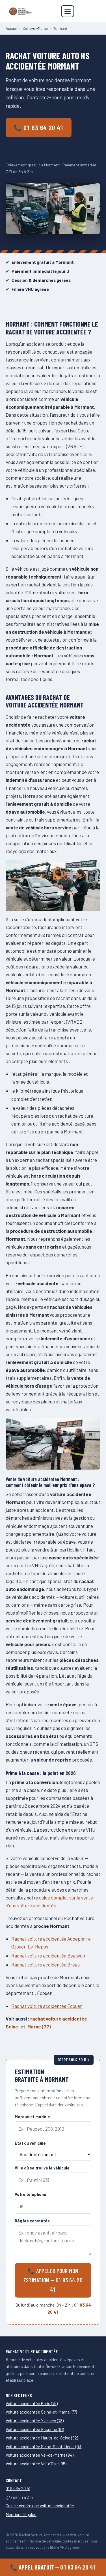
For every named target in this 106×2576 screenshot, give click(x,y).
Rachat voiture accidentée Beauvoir (48, 1956)
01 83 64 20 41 (18, 2488)
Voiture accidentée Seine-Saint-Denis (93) (44, 2446)
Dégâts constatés (32, 2221)
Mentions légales (21, 2514)
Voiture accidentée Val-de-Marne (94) (40, 2455)
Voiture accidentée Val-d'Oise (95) (36, 2464)
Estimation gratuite (35, 149)
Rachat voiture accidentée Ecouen (47, 2006)
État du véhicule (30, 2143)
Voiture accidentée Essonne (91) (35, 2429)
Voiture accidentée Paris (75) (32, 2403)
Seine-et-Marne (35, 28)
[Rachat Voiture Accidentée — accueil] (20, 11)
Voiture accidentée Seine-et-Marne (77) (41, 2412)
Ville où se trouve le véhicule (42, 2168)
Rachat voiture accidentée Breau (46, 1965)
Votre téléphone (31, 2194)
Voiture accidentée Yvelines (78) (35, 2421)
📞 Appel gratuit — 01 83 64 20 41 (53, 2567)
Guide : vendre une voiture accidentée (40, 2506)
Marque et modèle (32, 2117)
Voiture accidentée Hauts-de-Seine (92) (42, 2438)
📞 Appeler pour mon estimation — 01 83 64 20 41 (53, 2280)
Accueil (12, 28)
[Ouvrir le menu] (68, 11)
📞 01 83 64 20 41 (39, 128)
